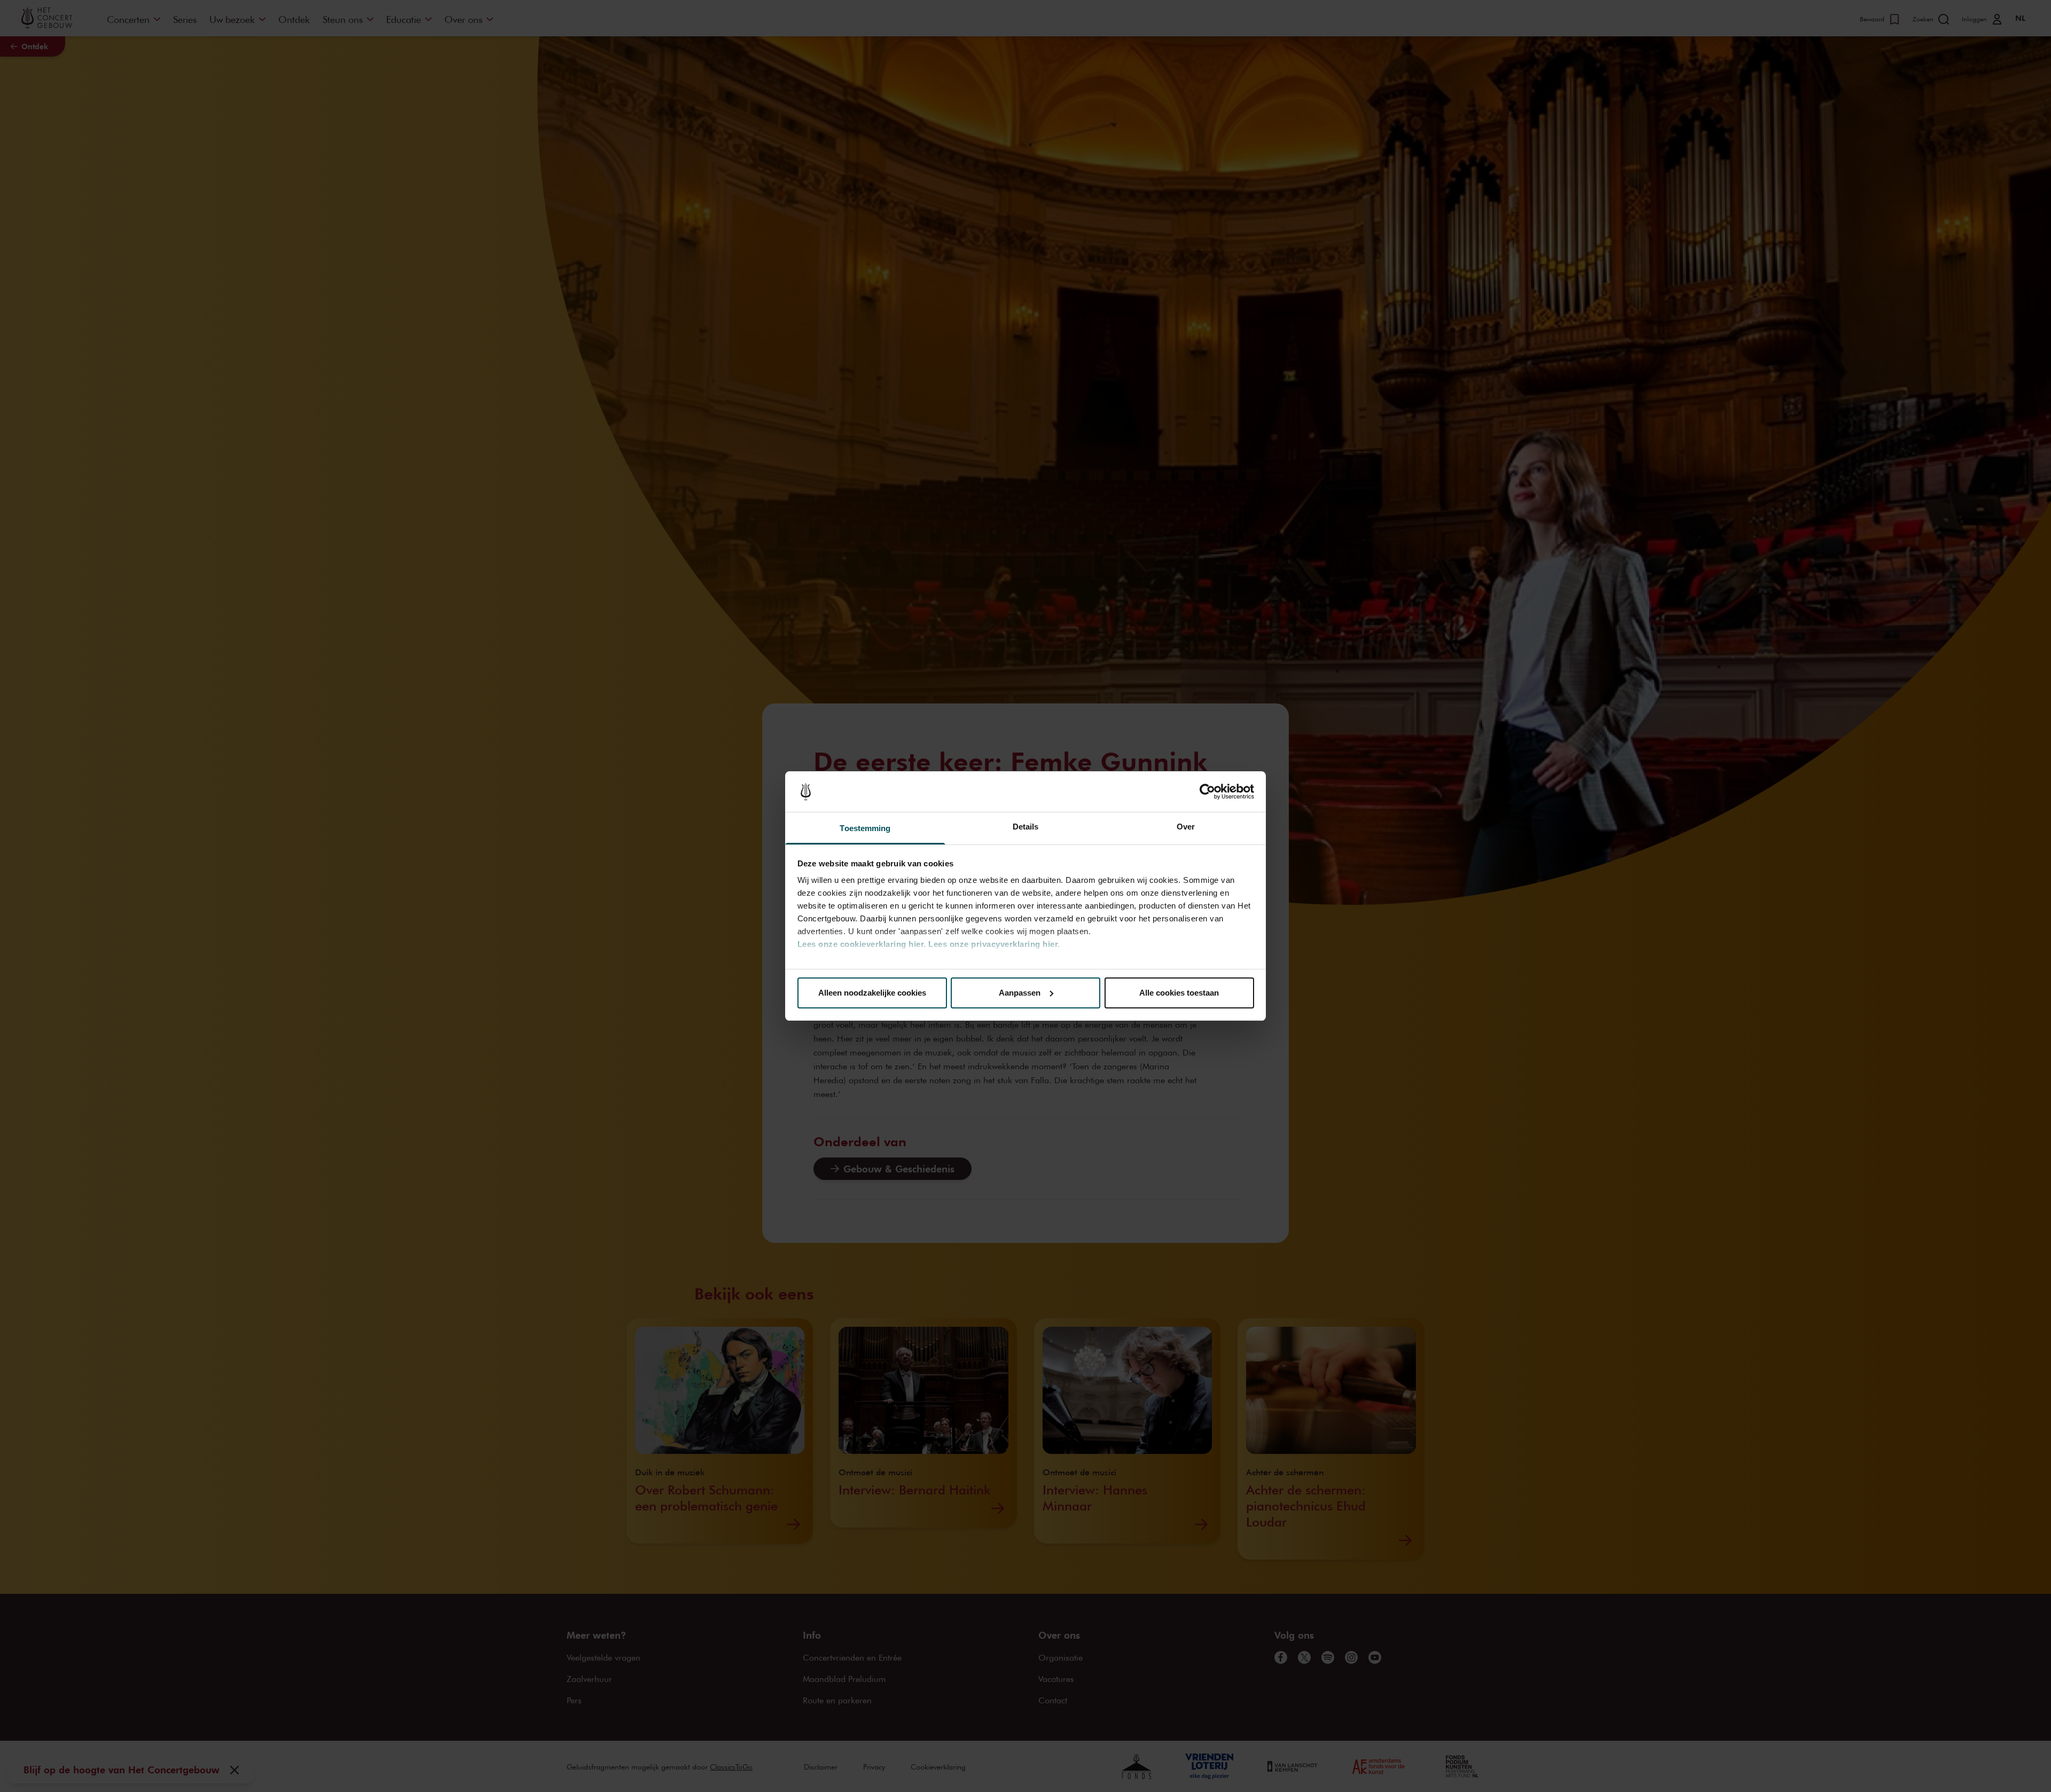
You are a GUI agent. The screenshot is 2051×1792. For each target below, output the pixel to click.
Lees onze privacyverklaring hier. (994, 944)
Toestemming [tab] (865, 828)
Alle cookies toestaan (1179, 993)
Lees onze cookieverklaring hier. (862, 944)
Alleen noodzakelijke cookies (872, 993)
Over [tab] (1186, 827)
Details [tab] (1026, 827)
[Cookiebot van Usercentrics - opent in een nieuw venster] (1207, 792)
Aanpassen (1020, 993)
